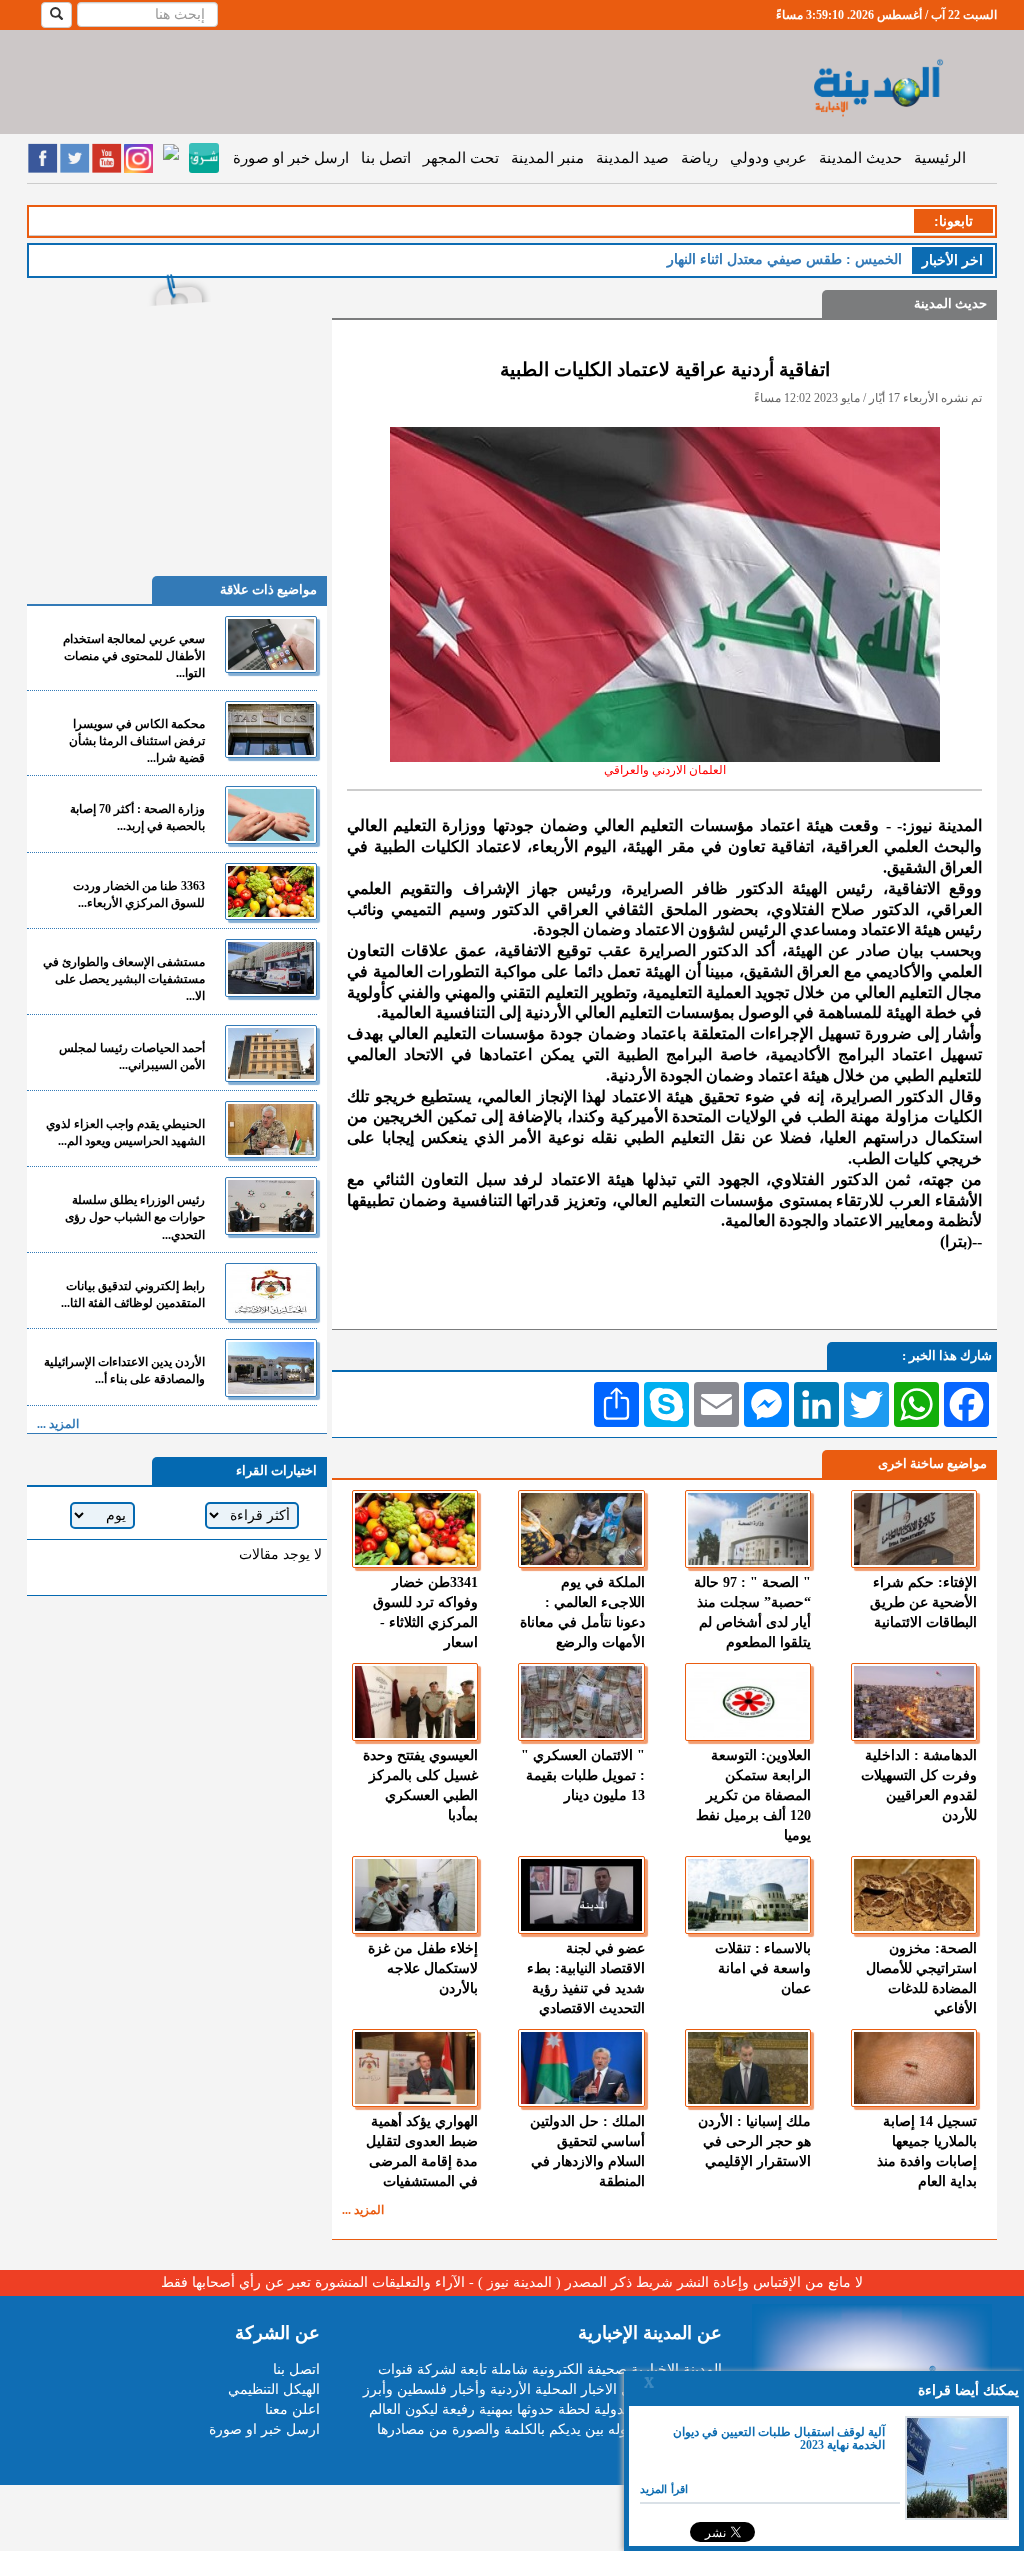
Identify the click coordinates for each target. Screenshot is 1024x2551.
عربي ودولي (768, 158)
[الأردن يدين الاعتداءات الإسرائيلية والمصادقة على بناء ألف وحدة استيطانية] (271, 1367)
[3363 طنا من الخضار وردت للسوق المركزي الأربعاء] (271, 891)
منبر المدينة (547, 158)
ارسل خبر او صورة (291, 158)
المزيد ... (363, 2210)
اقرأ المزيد (664, 2489)
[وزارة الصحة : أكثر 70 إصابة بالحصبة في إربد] (271, 814)
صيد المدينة (632, 158)
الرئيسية (940, 158)
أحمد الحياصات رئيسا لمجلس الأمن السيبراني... (132, 1056)
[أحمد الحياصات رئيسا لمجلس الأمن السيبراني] (271, 1053)
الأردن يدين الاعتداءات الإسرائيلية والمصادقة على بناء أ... (124, 1370)
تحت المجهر (461, 158)
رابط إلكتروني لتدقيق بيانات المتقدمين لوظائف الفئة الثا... (133, 1294)
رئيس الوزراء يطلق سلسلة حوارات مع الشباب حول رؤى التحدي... (135, 1217)
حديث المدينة (860, 158)
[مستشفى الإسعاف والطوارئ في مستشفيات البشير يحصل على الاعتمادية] (271, 967)
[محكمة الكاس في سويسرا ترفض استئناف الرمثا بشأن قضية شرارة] (271, 729)
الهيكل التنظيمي (274, 2389)
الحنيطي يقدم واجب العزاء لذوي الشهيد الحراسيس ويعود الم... (125, 1132)
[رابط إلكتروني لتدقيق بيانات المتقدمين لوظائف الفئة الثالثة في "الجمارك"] (271, 1291)
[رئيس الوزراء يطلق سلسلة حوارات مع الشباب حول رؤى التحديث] (271, 1205)
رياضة (699, 158)
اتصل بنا (386, 158)
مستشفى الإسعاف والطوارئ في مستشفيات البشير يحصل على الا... (124, 979)
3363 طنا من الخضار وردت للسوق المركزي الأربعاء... (139, 894)
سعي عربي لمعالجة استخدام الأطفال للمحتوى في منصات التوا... (134, 656)
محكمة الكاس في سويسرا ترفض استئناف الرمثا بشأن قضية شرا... (137, 741)
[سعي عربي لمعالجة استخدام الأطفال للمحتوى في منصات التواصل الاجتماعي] (271, 644)
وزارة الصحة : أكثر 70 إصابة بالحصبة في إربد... (137, 817)
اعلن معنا (292, 2409)
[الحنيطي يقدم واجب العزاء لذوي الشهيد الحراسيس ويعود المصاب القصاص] (271, 1129)
